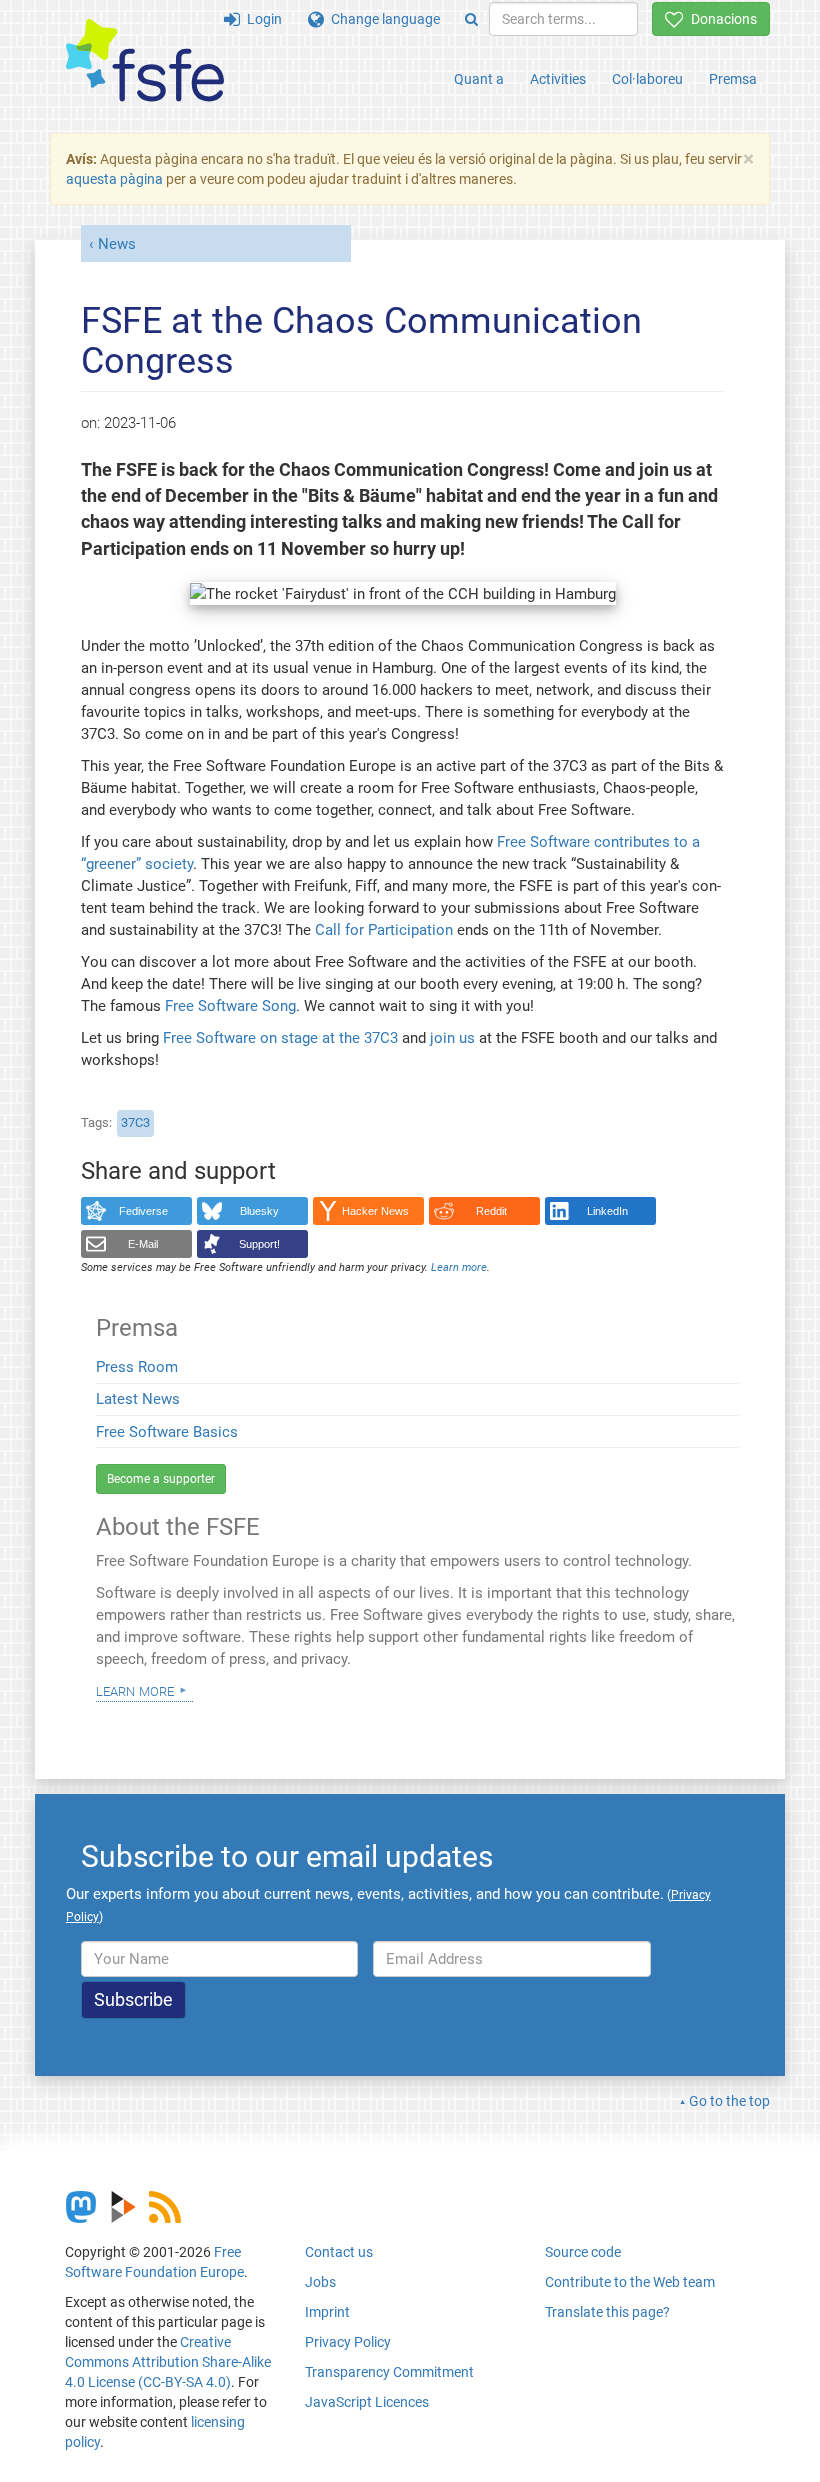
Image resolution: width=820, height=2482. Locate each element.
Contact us (339, 2252)
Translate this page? (607, 2312)
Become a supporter (161, 1479)
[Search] (471, 19)
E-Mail (143, 1244)
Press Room (137, 1367)
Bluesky (259, 1211)
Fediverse (143, 1211)
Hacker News (375, 1211)
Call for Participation (384, 930)
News (117, 244)
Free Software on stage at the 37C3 (280, 1038)
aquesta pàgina (114, 179)
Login (261, 19)
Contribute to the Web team (630, 2282)
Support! (259, 1244)
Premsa (733, 79)
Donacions (720, 19)
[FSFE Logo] (145, 61)
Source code (583, 2252)
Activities (558, 79)
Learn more (135, 1690)
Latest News (138, 1399)
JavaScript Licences (367, 2402)
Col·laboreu (647, 79)
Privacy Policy (348, 2342)
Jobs (320, 2282)
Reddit (491, 1211)
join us (452, 1038)
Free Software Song (230, 1006)
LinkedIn (607, 1211)
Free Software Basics (167, 1432)
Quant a (479, 79)
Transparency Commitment (389, 2372)
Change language (382, 19)
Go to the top (729, 2101)
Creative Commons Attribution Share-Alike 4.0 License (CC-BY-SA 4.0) (168, 2362)
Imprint (327, 2312)
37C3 (135, 1122)
